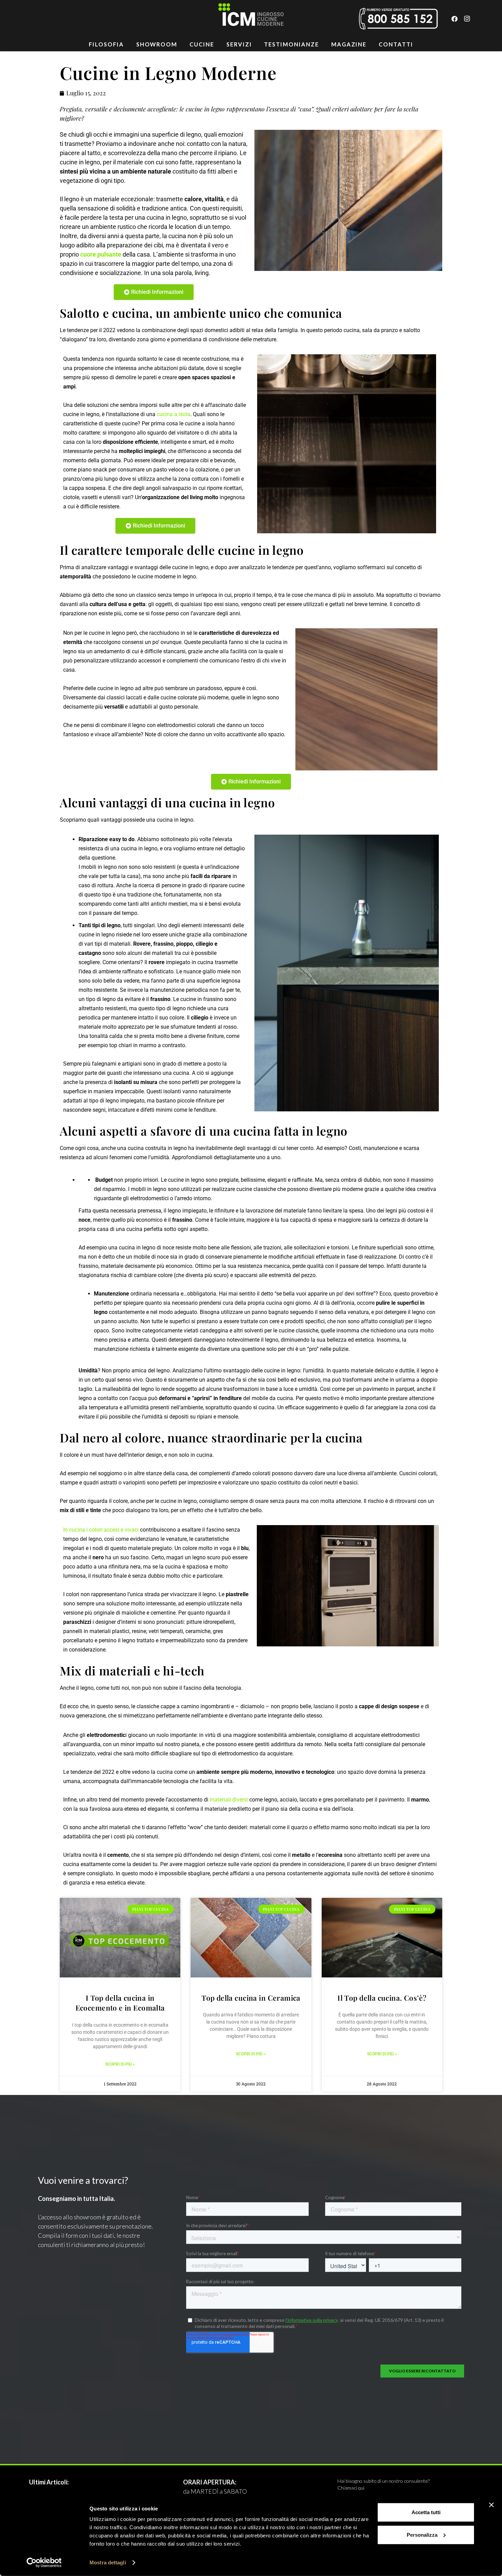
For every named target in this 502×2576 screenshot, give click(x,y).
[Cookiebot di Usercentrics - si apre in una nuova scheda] (44, 2563)
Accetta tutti (426, 2512)
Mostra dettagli (108, 2563)
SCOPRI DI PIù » (120, 2064)
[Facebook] (455, 19)
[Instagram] (467, 19)
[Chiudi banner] (491, 2505)
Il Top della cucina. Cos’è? (382, 1998)
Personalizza (422, 2534)
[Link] (251, 19)
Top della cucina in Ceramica (251, 1998)
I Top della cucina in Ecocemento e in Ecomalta (120, 2003)
